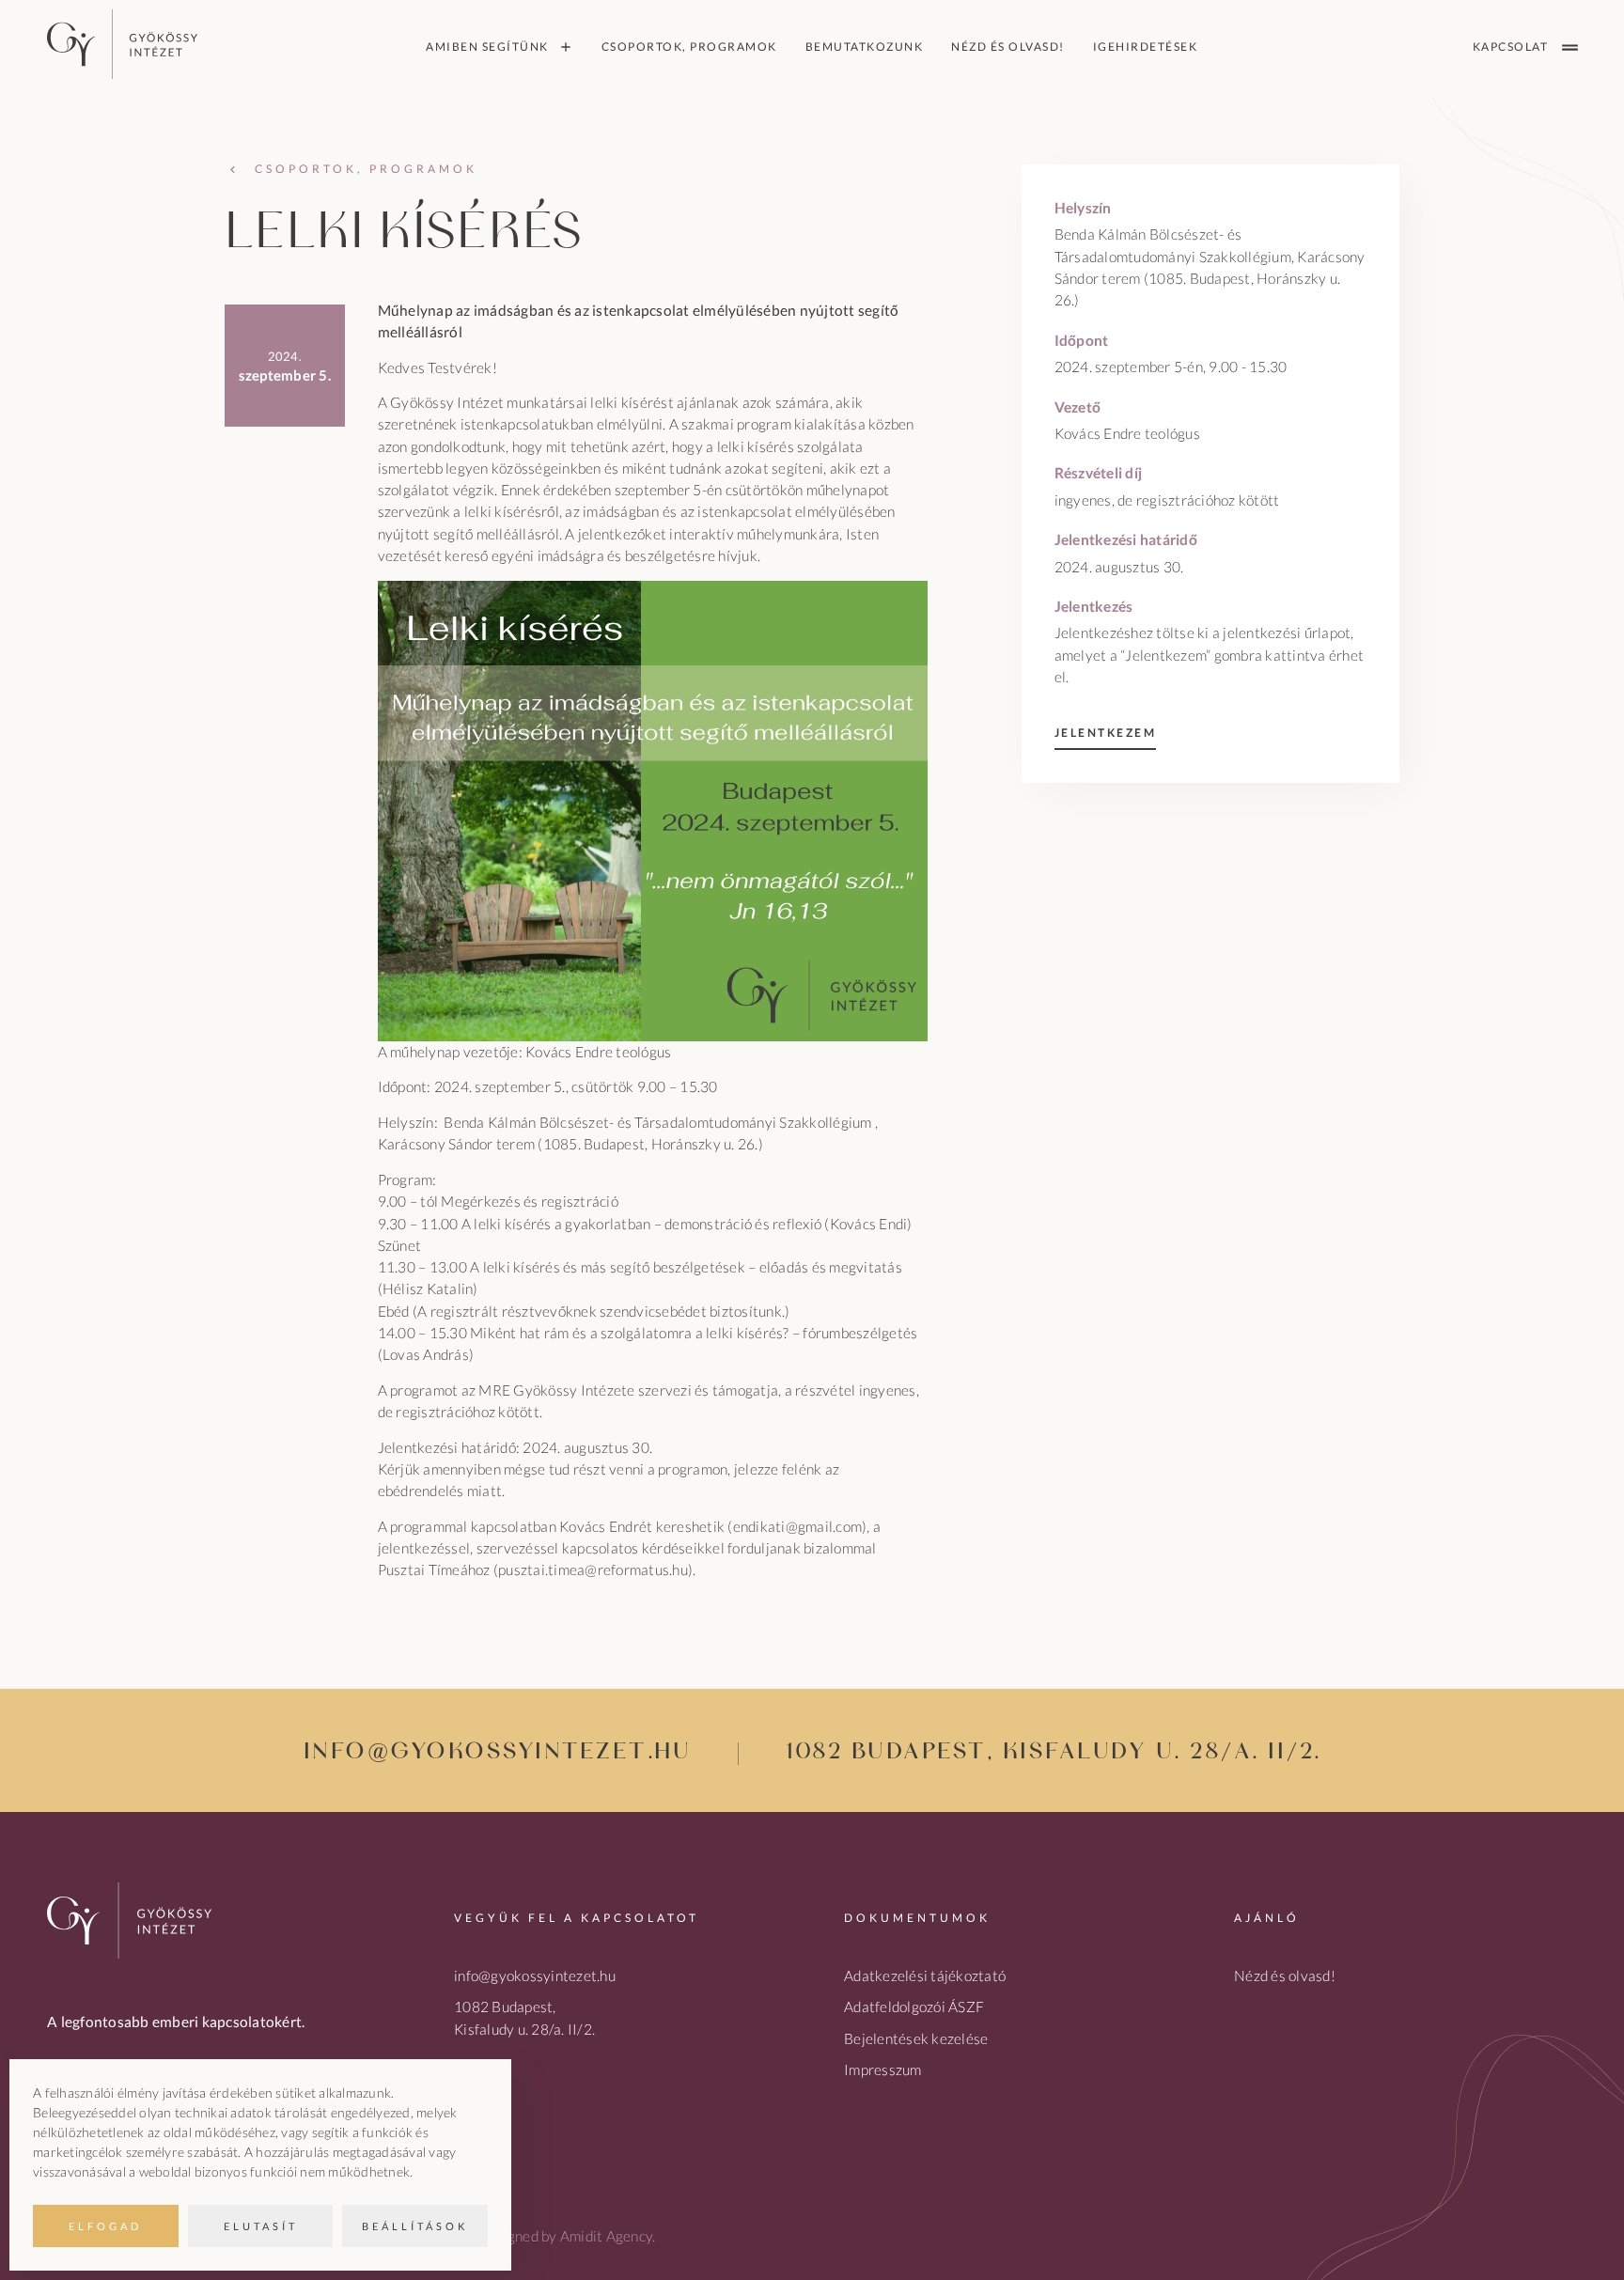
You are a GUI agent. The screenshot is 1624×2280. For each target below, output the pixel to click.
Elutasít (261, 2226)
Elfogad (105, 2226)
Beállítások (415, 2226)
